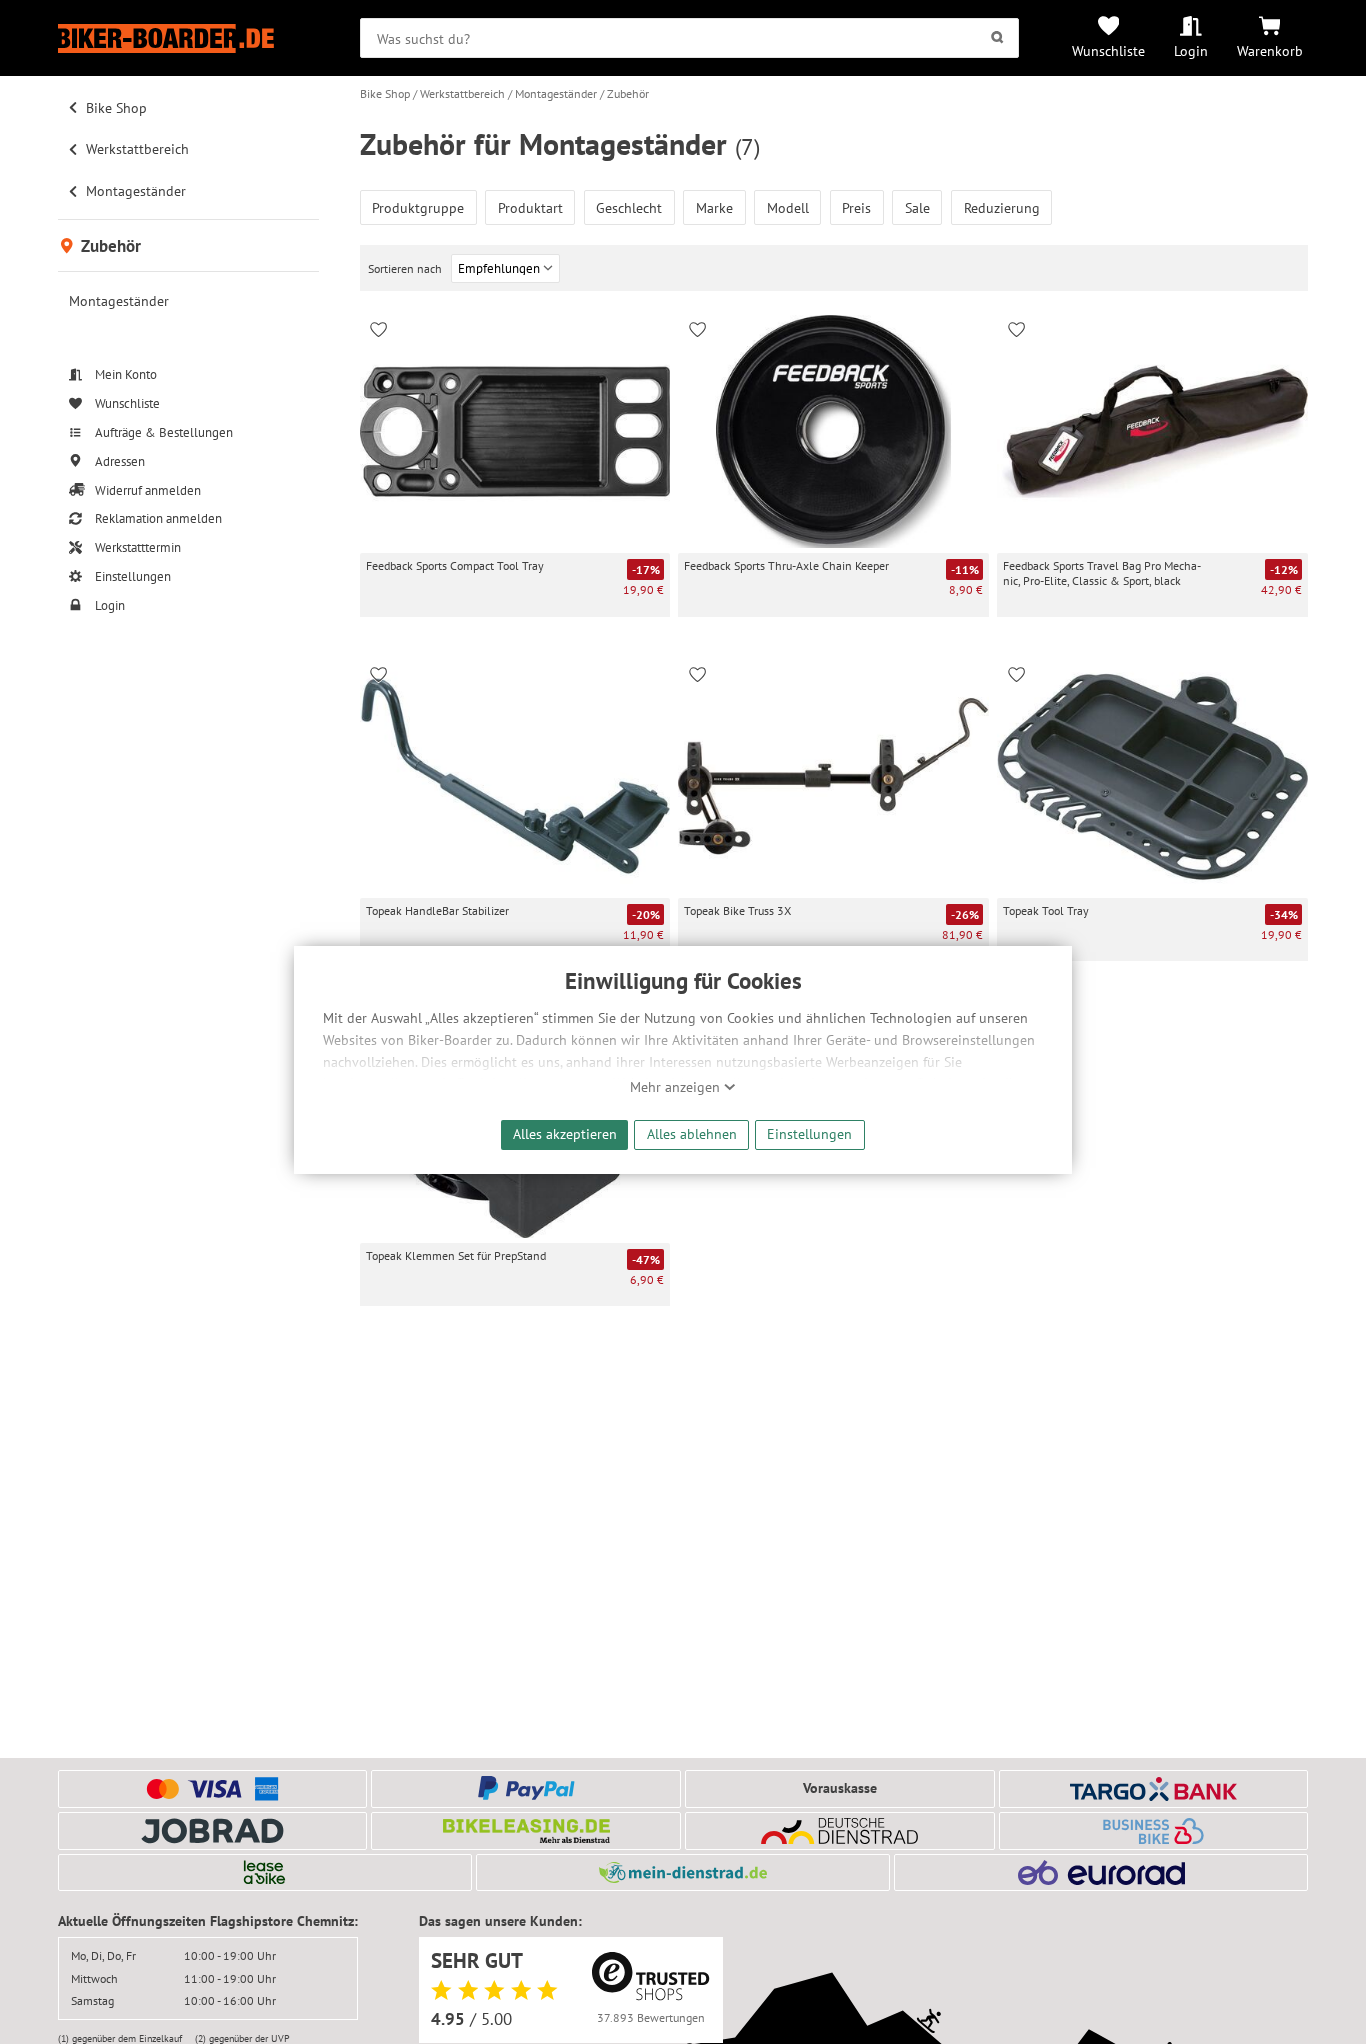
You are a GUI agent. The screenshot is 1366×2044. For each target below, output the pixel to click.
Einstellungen (809, 1133)
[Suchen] (997, 38)
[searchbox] (689, 38)
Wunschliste (1108, 50)
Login (1191, 50)
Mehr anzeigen (677, 1087)
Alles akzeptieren (565, 1133)
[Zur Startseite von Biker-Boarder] (188, 38)
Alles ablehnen (692, 1133)
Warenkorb (1270, 50)
